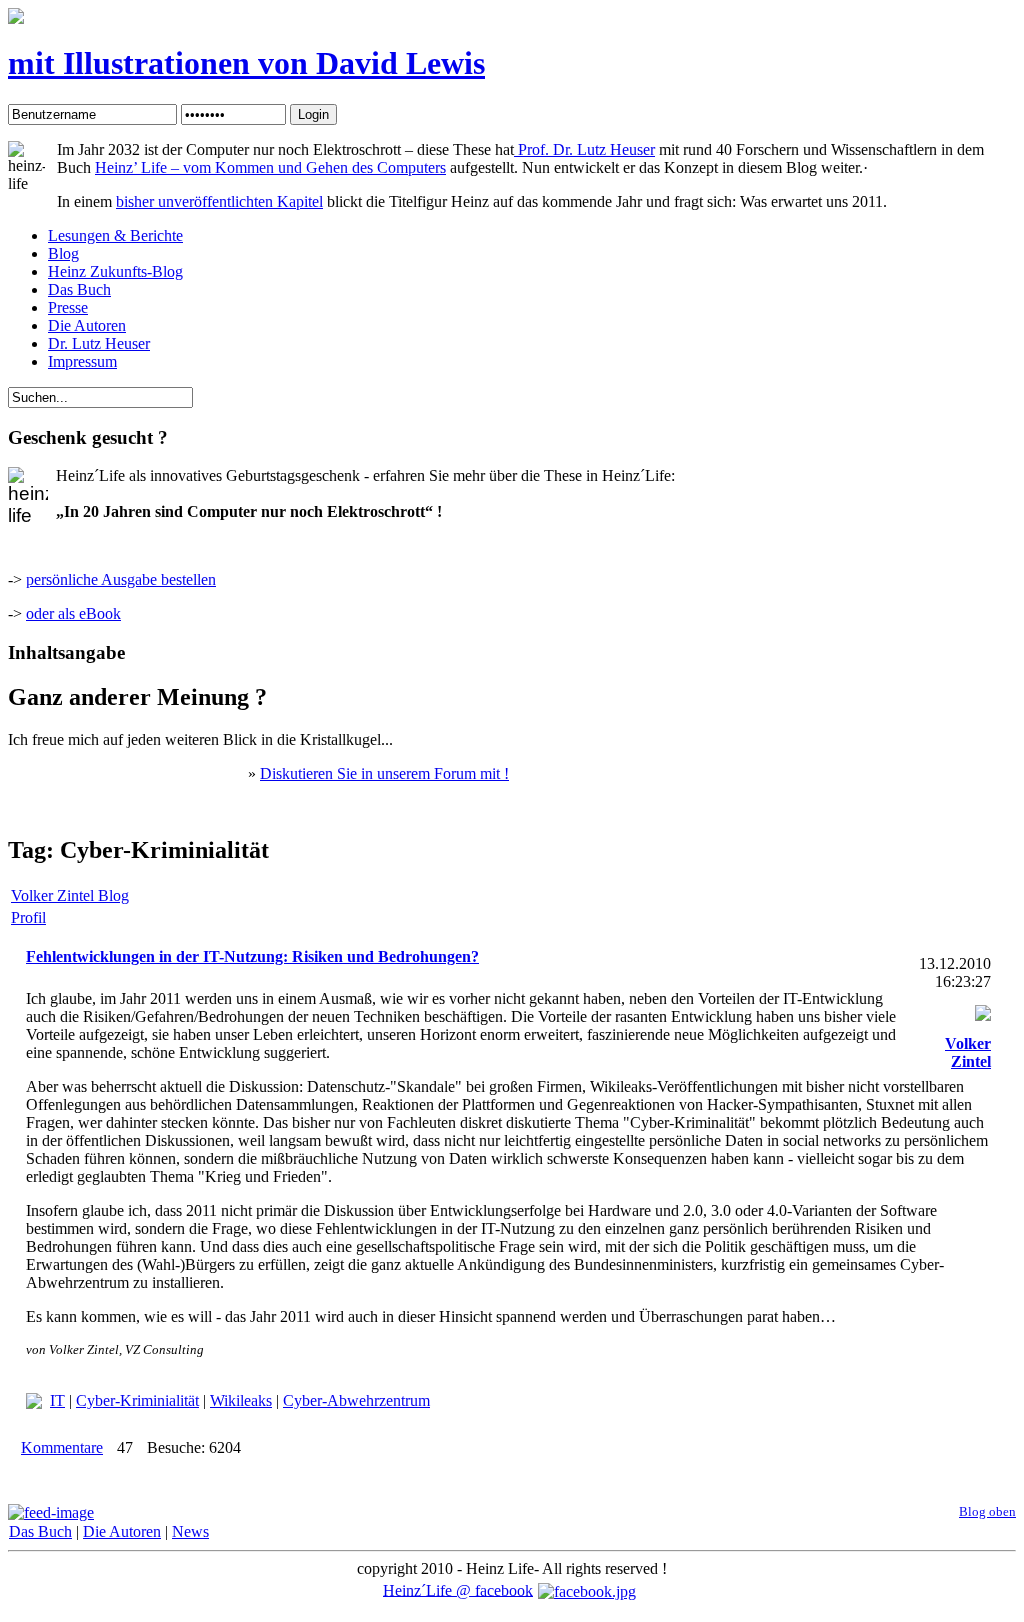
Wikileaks (241, 1400)
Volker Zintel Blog (70, 895)
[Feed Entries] (51, 1512)
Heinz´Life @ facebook (458, 1589)
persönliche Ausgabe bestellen (121, 579)
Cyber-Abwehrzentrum (356, 1400)
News (190, 1531)
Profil (28, 917)
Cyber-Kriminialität (137, 1400)
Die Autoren (122, 1531)
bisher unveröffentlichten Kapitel (219, 201)
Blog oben (987, 1511)
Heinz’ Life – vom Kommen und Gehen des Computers (270, 167)
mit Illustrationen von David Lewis (246, 63)
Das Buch (40, 1531)
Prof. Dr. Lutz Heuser (584, 149)
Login (313, 114)
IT (57, 1400)
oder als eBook (73, 613)
